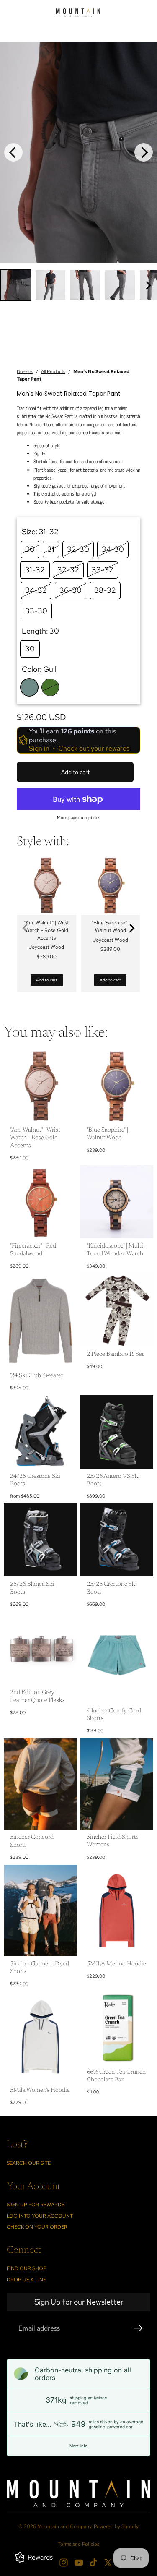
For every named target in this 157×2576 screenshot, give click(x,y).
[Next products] (132, 928)
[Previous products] (25, 928)
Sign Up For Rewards (36, 2205)
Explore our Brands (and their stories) (77, 35)
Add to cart (47, 980)
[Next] (144, 152)
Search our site (29, 2163)
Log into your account (40, 2216)
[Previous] (13, 152)
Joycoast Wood (46, 947)
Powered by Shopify (116, 2526)
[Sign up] (138, 2328)
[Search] (28, 13)
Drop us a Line (26, 2280)
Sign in (39, 749)
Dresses (25, 371)
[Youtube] (79, 2563)
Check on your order (37, 2227)
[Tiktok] (93, 2563)
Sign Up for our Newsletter (79, 2302)
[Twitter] (108, 2563)
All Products (53, 371)
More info (78, 2446)
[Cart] (147, 13)
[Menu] (10, 13)
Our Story (17, 35)
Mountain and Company (64, 2526)
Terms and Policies (78, 2544)
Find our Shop (27, 2268)
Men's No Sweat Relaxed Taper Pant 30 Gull (50, 46)
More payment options (79, 818)
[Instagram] (64, 2563)
